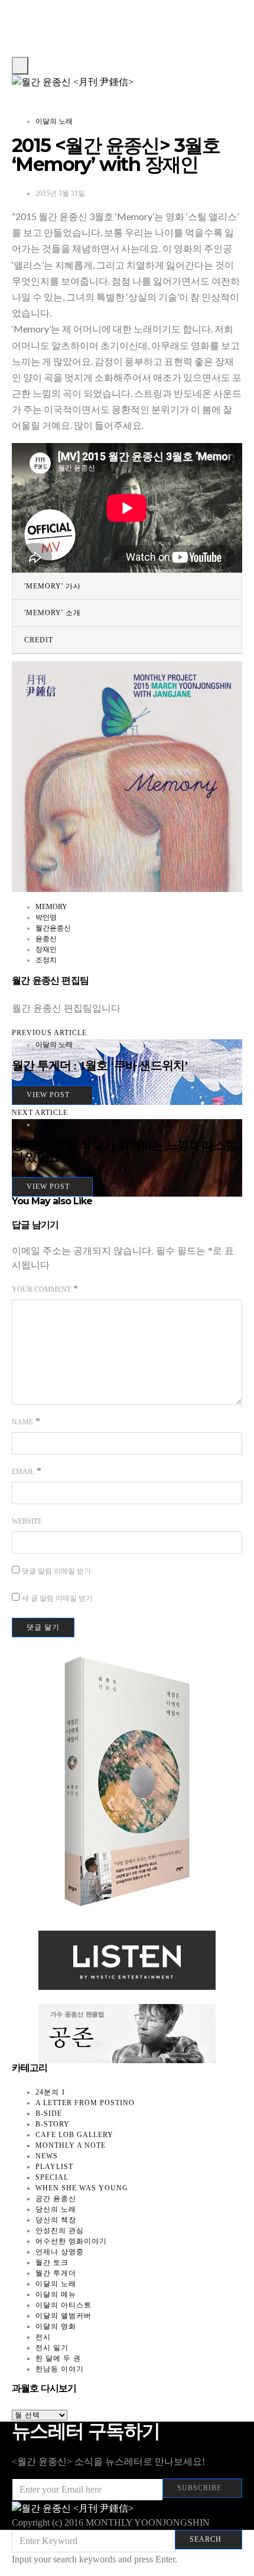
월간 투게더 (56, 2273)
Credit (39, 640)
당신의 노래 (56, 2209)
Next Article (40, 1113)
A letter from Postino (85, 2103)
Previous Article (49, 1033)
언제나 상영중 (60, 2252)
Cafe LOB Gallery (74, 2135)
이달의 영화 (56, 2326)
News (47, 2156)
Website (27, 1521)
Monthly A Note (71, 2145)
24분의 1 (51, 2092)
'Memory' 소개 (53, 613)
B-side (49, 2113)
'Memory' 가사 (53, 586)
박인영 (46, 917)
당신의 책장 (56, 2220)
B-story (53, 2124)
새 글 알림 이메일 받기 (57, 1598)
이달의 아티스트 (63, 2305)
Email (23, 1472)
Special (52, 2177)
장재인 (46, 949)
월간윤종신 (53, 928)
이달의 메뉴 (56, 2294)
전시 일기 (52, 2348)
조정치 (46, 960)
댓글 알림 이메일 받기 (56, 1571)
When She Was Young (82, 2188)
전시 (43, 2337)
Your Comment (41, 1289)
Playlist (54, 2167)
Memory (51, 907)
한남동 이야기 (60, 2369)
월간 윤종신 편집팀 (50, 980)
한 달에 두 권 (58, 2358)
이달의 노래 (54, 121)
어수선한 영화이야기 (71, 2241)
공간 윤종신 (56, 2199)
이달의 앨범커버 (63, 2316)
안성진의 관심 (60, 2231)
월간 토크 (52, 2263)
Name (22, 1422)
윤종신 (46, 939)
